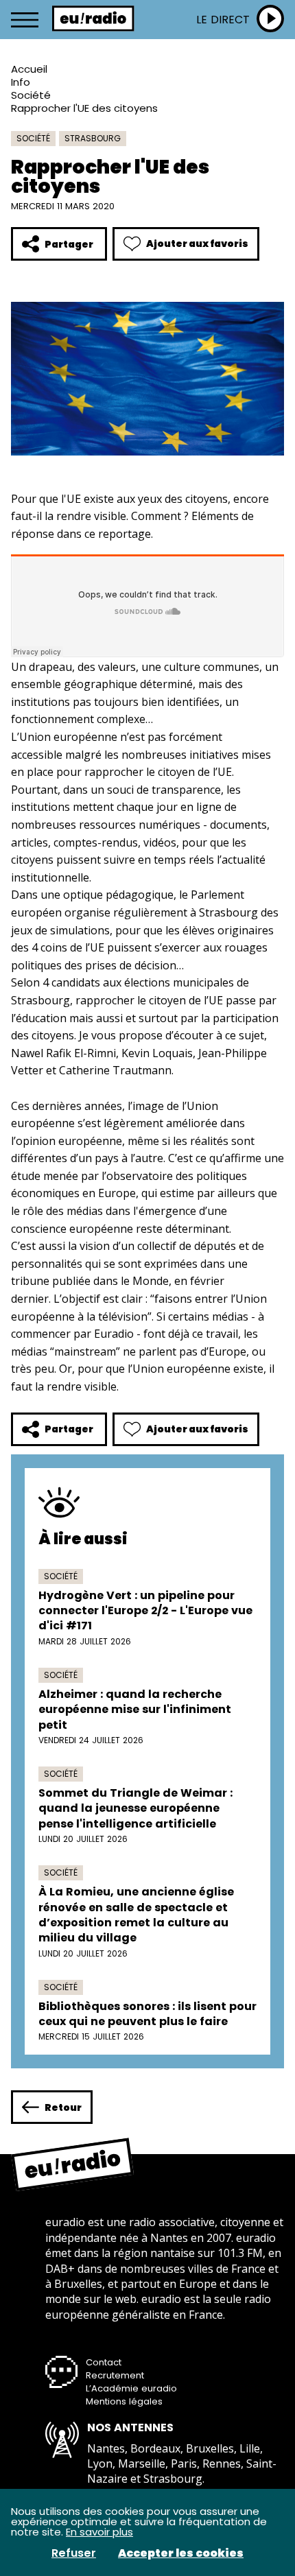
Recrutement (115, 2375)
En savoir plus (99, 2532)
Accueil (29, 69)
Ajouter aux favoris (197, 244)
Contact (104, 2362)
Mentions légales (124, 2401)
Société (31, 95)
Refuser (74, 2553)
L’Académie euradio (131, 2388)
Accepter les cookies (181, 2553)
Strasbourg (93, 138)
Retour (63, 2107)
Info (21, 82)
